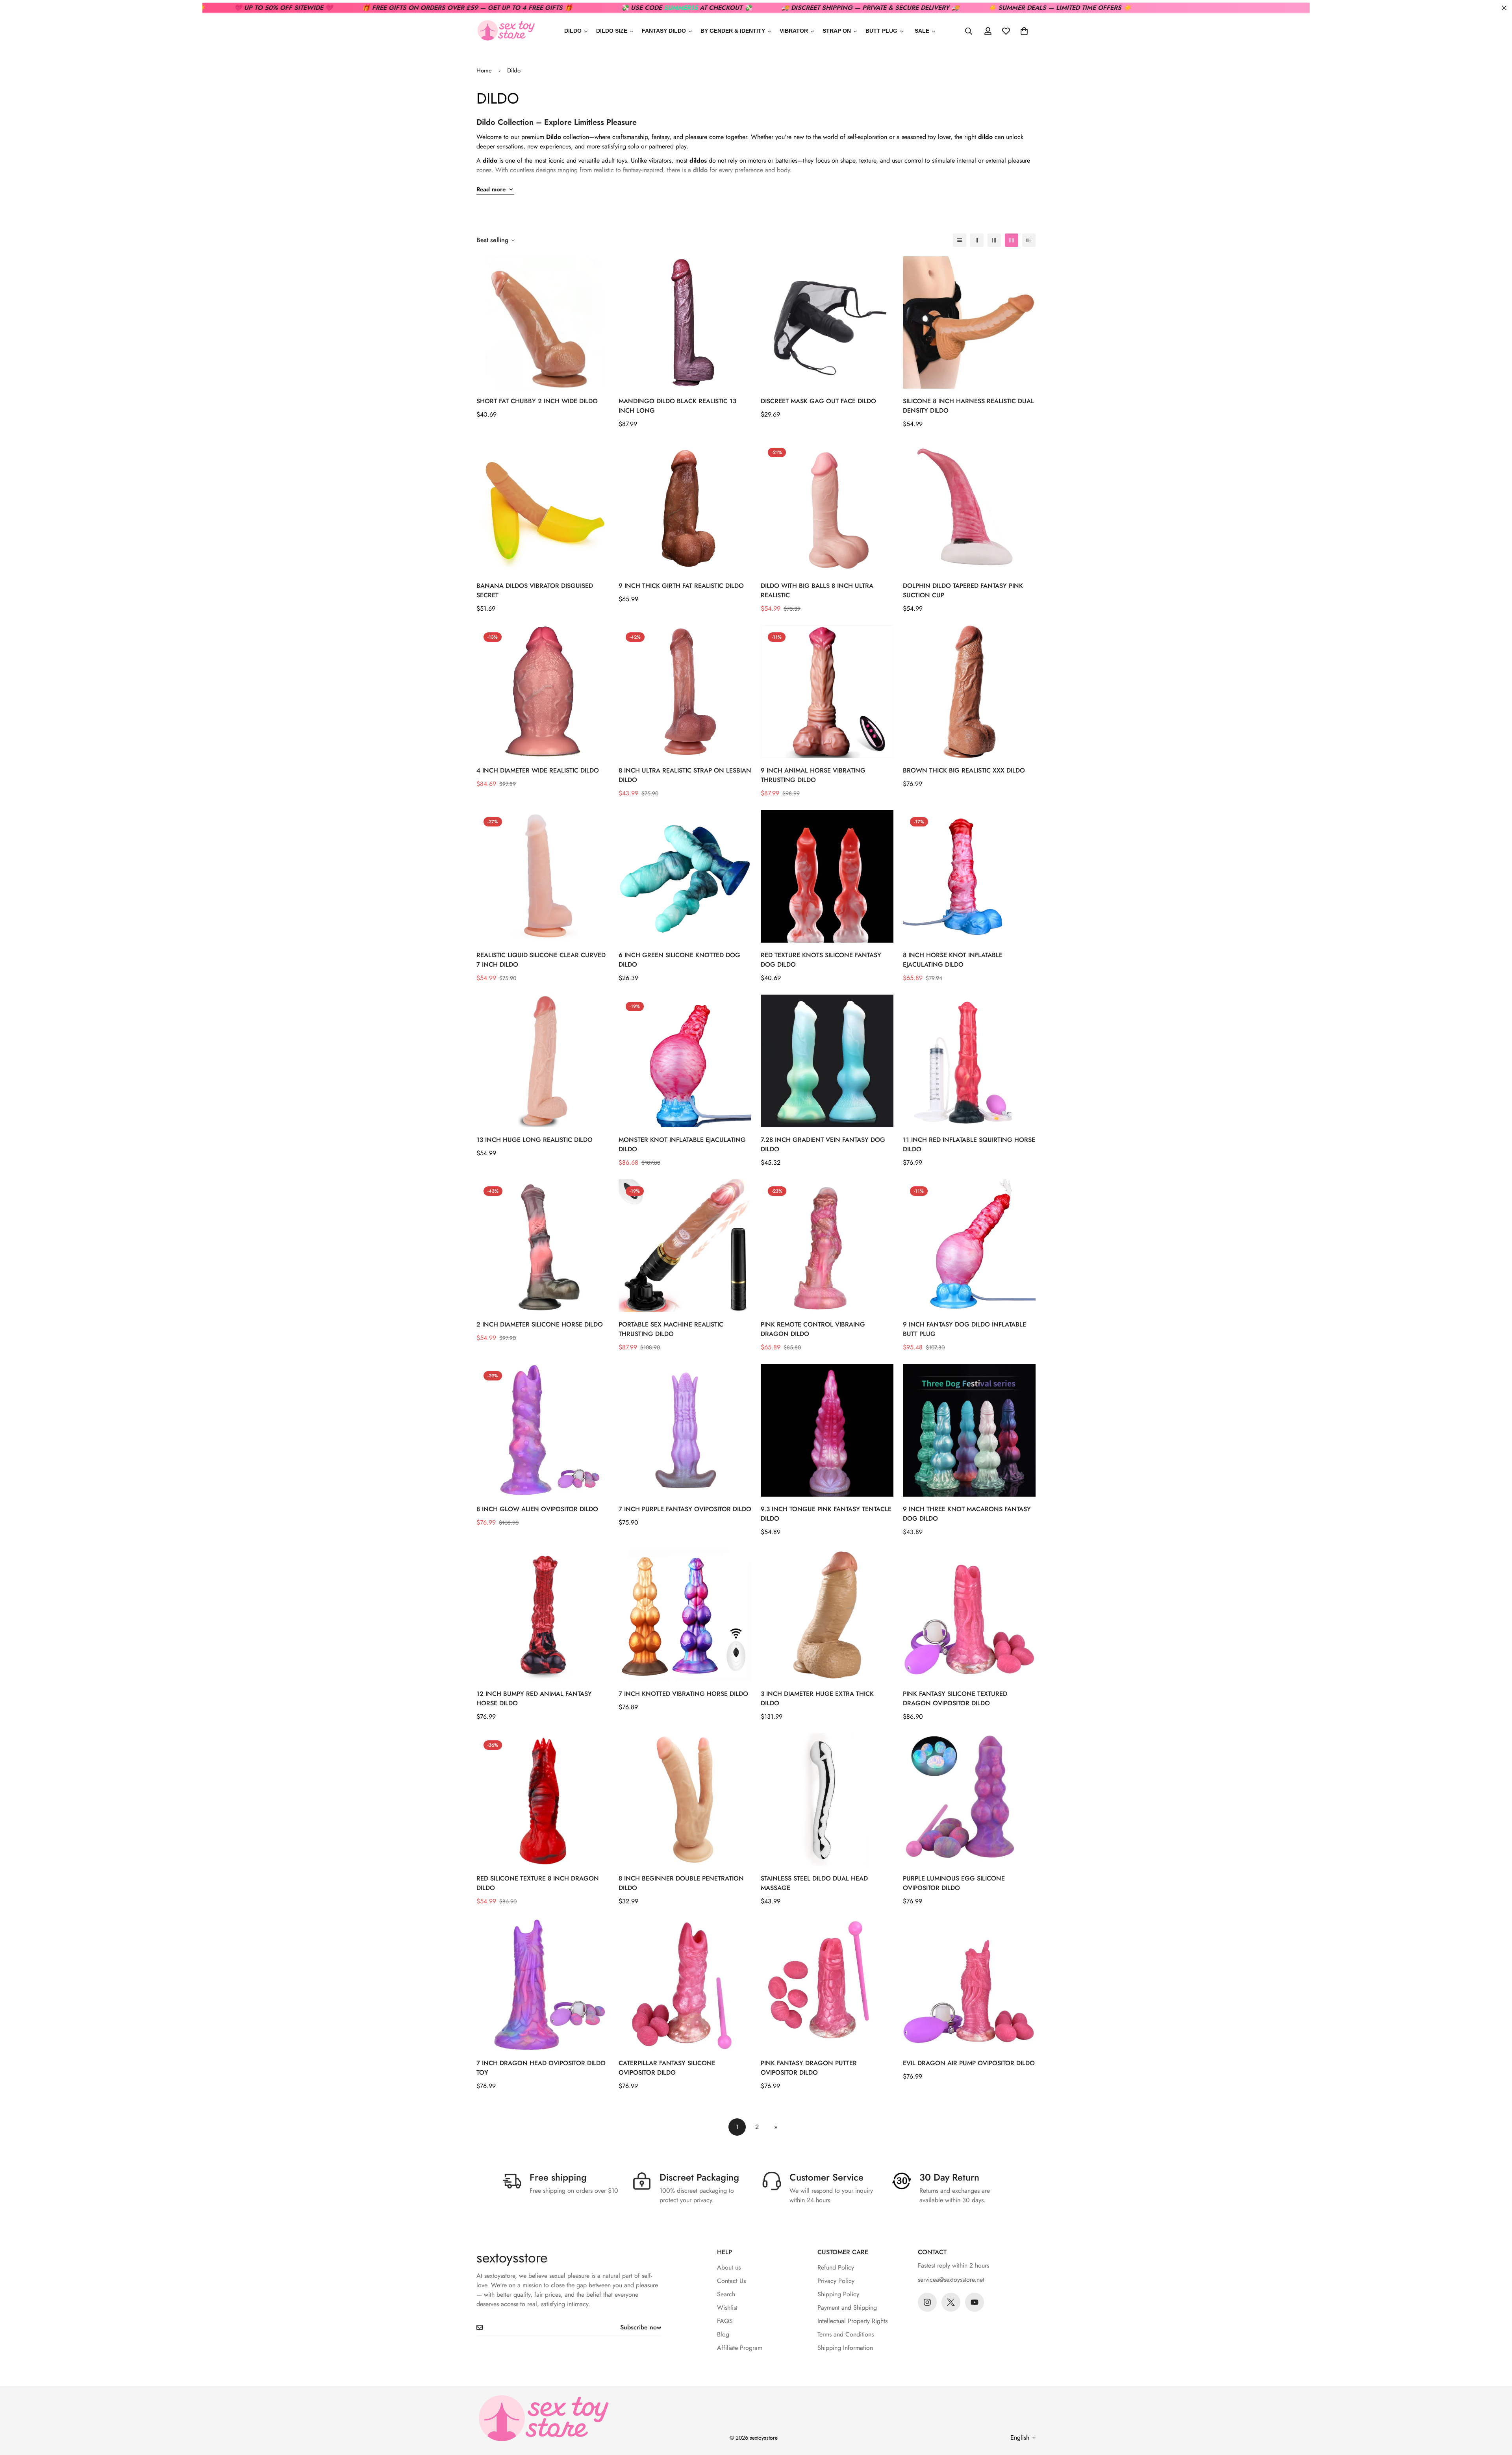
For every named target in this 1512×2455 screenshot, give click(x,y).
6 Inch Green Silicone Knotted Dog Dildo (679, 960)
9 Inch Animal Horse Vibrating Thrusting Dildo (813, 775)
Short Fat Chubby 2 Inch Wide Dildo (537, 401)
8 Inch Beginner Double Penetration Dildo (681, 1883)
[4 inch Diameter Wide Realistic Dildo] (543, 692)
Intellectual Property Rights (852, 2321)
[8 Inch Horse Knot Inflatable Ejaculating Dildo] (969, 876)
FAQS (725, 2321)
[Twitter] (951, 2302)
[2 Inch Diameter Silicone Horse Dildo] (543, 1246)
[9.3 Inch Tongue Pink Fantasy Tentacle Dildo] (827, 1430)
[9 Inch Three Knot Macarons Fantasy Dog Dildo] (969, 1430)
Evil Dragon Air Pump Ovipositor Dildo (969, 2063)
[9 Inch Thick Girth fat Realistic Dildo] (685, 507)
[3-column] (994, 240)
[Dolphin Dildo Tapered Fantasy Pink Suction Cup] (969, 507)
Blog (723, 2334)
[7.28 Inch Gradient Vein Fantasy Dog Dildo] (827, 1061)
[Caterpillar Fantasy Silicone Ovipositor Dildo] (685, 1984)
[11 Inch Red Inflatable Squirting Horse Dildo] (969, 1061)
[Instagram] (927, 2302)
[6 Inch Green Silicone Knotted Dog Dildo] (685, 876)
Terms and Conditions (846, 2334)
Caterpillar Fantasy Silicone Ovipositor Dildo (667, 2068)
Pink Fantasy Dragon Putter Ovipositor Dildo (809, 2068)
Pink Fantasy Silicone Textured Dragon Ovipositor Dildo (955, 1698)
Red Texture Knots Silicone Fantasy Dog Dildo (821, 960)
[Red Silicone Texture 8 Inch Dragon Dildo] (543, 1800)
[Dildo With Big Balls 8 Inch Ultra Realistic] (827, 507)
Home (484, 70)
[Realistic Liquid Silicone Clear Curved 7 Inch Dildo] (543, 876)
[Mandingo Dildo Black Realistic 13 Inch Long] (685, 323)
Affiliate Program (740, 2348)
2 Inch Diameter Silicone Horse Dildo (540, 1324)
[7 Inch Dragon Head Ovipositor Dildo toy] (543, 1984)
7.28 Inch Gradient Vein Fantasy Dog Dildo (823, 1144)
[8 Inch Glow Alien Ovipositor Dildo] (543, 1430)
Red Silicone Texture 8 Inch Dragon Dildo (538, 1883)
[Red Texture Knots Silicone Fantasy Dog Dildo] (827, 876)
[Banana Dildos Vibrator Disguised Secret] (543, 507)
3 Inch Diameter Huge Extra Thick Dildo (817, 1698)
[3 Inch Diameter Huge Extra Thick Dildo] (827, 1615)
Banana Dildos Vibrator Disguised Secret (535, 590)
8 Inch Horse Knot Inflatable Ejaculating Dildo (953, 960)
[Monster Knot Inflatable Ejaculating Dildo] (685, 1061)
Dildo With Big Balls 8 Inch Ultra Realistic (817, 590)
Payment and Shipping (847, 2308)
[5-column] (1029, 240)
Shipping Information (845, 2348)
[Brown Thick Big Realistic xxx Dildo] (969, 692)
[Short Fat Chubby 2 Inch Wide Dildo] (543, 323)
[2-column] (977, 240)
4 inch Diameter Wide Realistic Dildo (538, 770)
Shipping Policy (838, 2294)
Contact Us (731, 2281)
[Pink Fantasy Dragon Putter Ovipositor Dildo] (827, 1984)
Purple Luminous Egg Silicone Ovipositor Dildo (954, 1883)
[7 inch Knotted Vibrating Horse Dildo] (685, 1615)
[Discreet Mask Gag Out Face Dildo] (827, 323)
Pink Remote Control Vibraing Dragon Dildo (813, 1329)
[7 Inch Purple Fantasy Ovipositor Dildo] (685, 1430)
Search (726, 2294)
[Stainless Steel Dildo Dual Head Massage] (827, 1800)
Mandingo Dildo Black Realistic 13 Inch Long (677, 406)
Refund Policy (836, 2267)
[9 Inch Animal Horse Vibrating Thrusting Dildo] (827, 692)
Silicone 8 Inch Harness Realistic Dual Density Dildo (968, 406)
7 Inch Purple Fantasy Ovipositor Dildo (685, 1509)
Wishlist (727, 2308)
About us (729, 2267)
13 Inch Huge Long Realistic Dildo (535, 1140)
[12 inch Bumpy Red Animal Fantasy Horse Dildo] (543, 1615)
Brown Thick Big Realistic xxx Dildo (964, 770)
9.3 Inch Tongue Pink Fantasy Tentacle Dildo (826, 1514)
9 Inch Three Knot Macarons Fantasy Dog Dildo (967, 1514)
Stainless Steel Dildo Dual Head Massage (814, 1883)
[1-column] (960, 240)
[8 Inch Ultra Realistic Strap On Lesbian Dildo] (685, 692)
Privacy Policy (836, 2281)
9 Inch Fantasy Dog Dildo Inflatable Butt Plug (964, 1329)
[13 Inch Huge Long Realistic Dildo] (543, 1061)
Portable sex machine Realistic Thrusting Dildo (671, 1329)
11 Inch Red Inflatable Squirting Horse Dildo (969, 1144)
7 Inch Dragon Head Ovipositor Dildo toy (541, 2068)
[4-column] (1012, 240)
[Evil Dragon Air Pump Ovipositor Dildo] (969, 1984)
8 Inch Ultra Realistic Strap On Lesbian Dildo (685, 775)
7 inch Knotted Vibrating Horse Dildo (683, 1694)
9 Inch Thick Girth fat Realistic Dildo (681, 586)
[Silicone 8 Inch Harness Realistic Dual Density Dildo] (969, 323)
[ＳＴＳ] (506, 31)
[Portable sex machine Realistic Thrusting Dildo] (685, 1246)
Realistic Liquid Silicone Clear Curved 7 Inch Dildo (541, 960)
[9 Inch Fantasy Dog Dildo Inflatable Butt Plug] (969, 1246)
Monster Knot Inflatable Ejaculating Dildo (682, 1144)
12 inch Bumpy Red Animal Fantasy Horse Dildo (534, 1698)
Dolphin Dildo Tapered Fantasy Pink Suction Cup (963, 590)
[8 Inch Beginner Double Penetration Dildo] (685, 1800)
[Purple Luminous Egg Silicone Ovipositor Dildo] (969, 1800)
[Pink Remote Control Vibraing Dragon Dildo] (827, 1246)
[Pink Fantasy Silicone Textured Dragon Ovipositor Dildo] (969, 1615)
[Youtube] (975, 2302)
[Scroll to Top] (1497, 2412)
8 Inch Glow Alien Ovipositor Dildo (537, 1509)
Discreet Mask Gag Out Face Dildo (818, 401)
